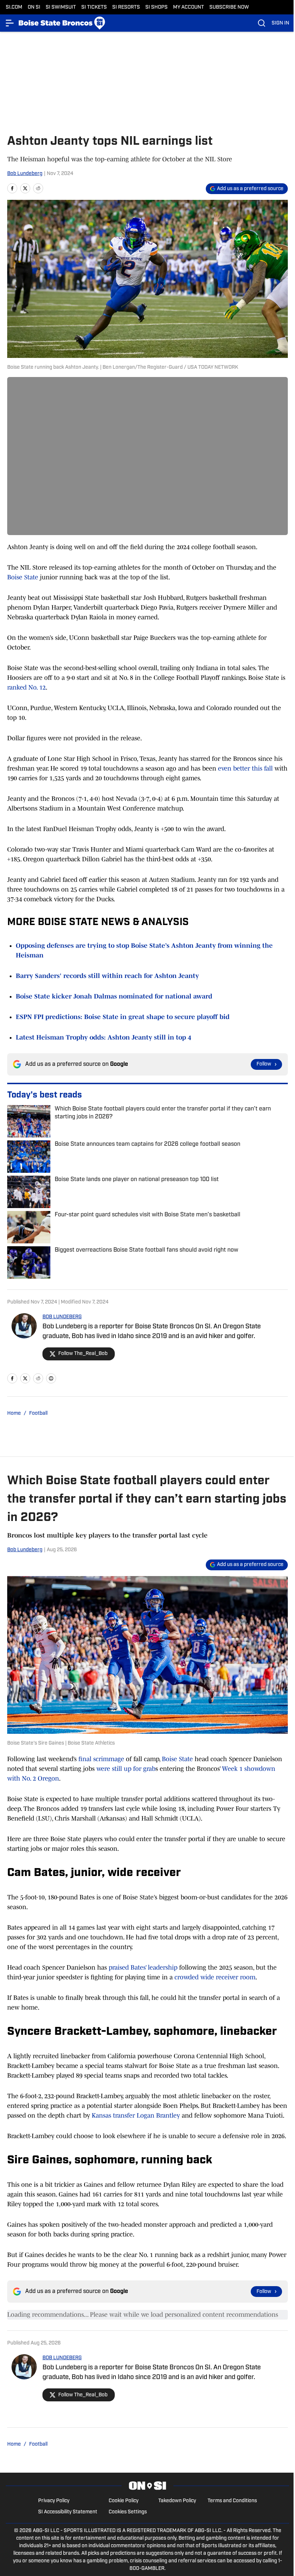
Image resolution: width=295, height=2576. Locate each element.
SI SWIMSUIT (61, 7)
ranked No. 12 (26, 687)
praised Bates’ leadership (143, 1967)
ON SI (34, 7)
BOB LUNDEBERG (62, 1317)
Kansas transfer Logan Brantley (136, 2115)
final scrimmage (100, 1759)
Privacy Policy (54, 2501)
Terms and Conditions (232, 2501)
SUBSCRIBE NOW (229, 7)
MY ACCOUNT (189, 7)
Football (38, 1413)
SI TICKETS (94, 7)
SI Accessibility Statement (68, 2512)
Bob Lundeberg (25, 174)
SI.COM (14, 7)
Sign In (280, 23)
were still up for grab (126, 1769)
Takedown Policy (177, 2501)
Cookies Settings (128, 2512)
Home (14, 1413)
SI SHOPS (156, 7)
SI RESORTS (126, 7)
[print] (51, 1378)
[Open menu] (10, 23)
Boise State (23, 577)
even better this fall (246, 768)
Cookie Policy (124, 2501)
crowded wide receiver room (215, 1977)
